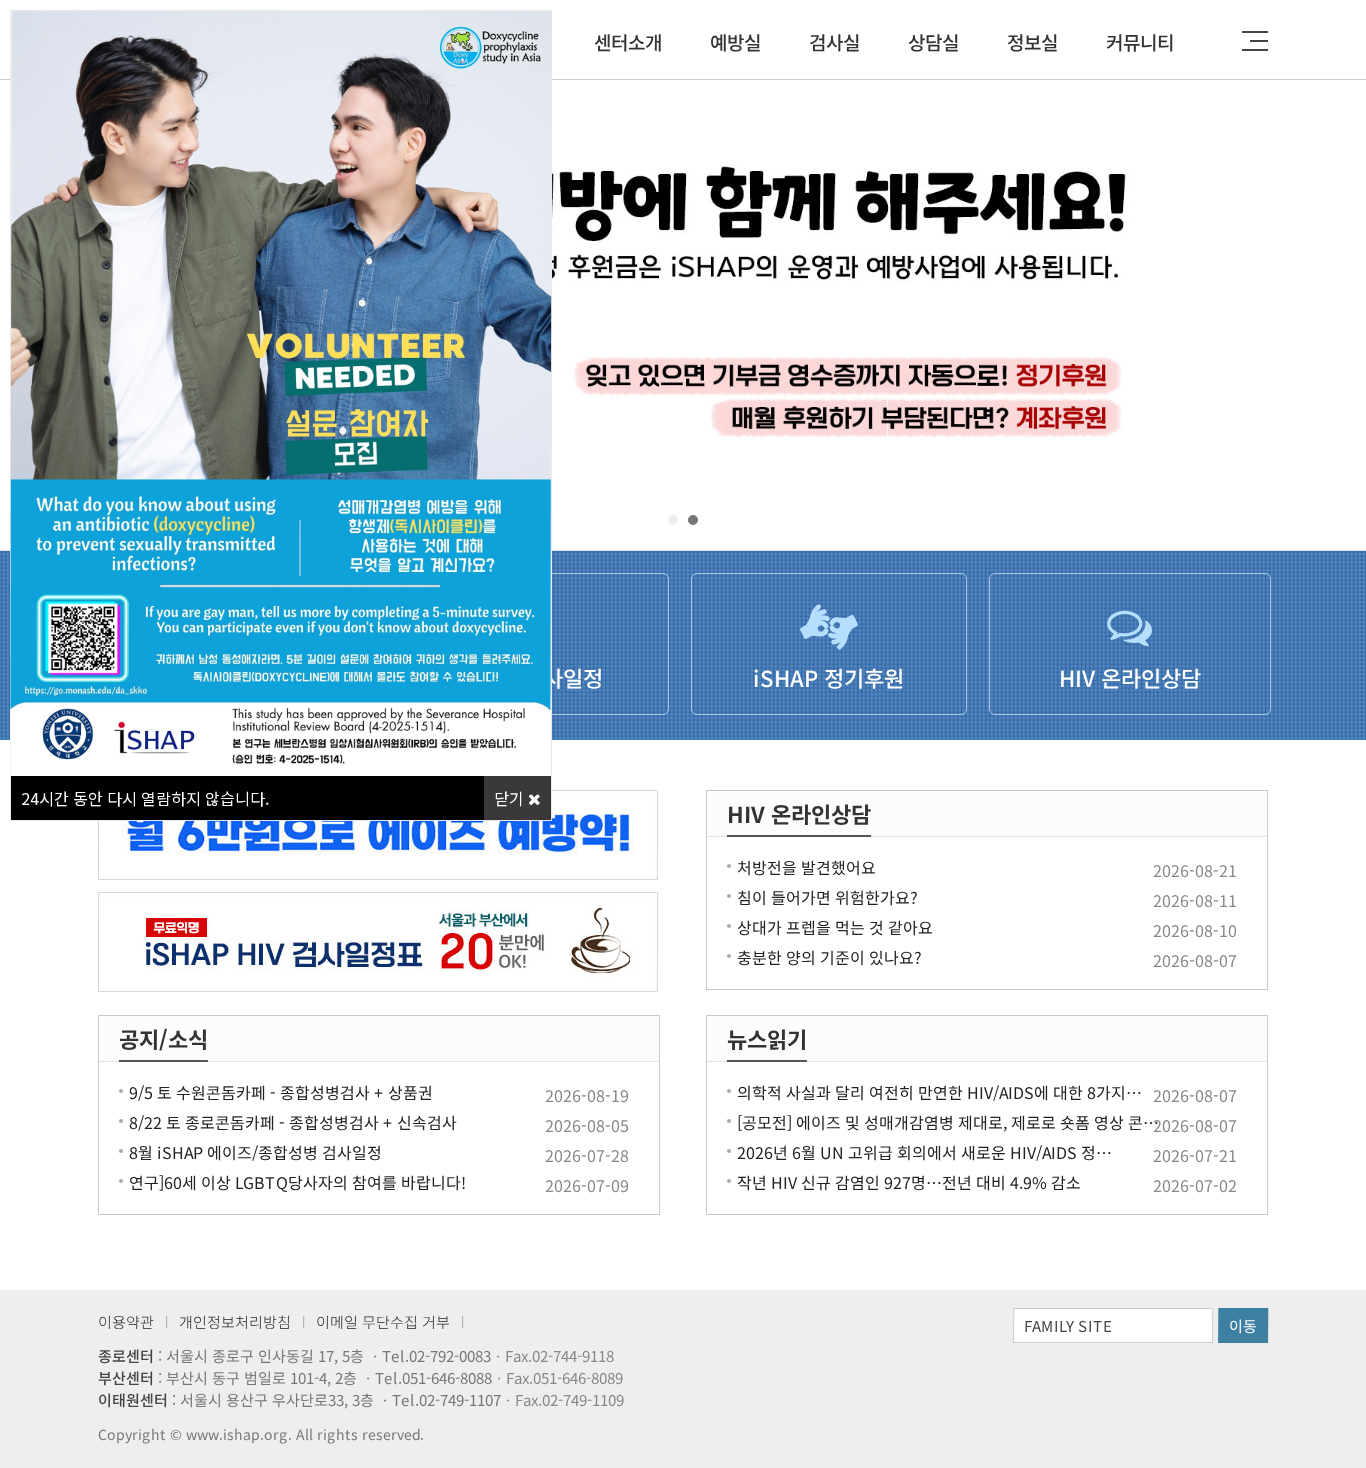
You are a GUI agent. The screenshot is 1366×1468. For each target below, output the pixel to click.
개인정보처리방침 (235, 1321)
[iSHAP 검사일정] (379, 942)
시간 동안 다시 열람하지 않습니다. (145, 798)
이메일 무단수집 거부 (383, 1321)
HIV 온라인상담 (799, 813)
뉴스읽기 (767, 1038)
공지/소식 (163, 1038)
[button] (673, 520)
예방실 (735, 41)
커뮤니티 (1140, 41)
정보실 (1032, 41)
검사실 (834, 41)
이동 (1243, 1325)
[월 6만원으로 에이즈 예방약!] (379, 835)
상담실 (933, 41)
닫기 (511, 798)
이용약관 (126, 1321)
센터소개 (628, 41)
